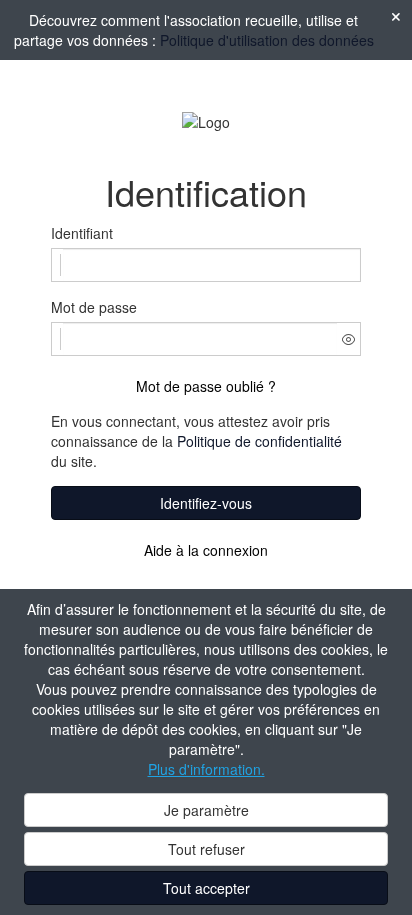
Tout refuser (206, 849)
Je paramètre (206, 810)
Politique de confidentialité (259, 441)
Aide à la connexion (206, 550)
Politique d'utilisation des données (267, 40)
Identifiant (82, 233)
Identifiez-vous (206, 503)
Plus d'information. (206, 769)
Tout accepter (206, 888)
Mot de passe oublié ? (206, 386)
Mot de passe (94, 307)
